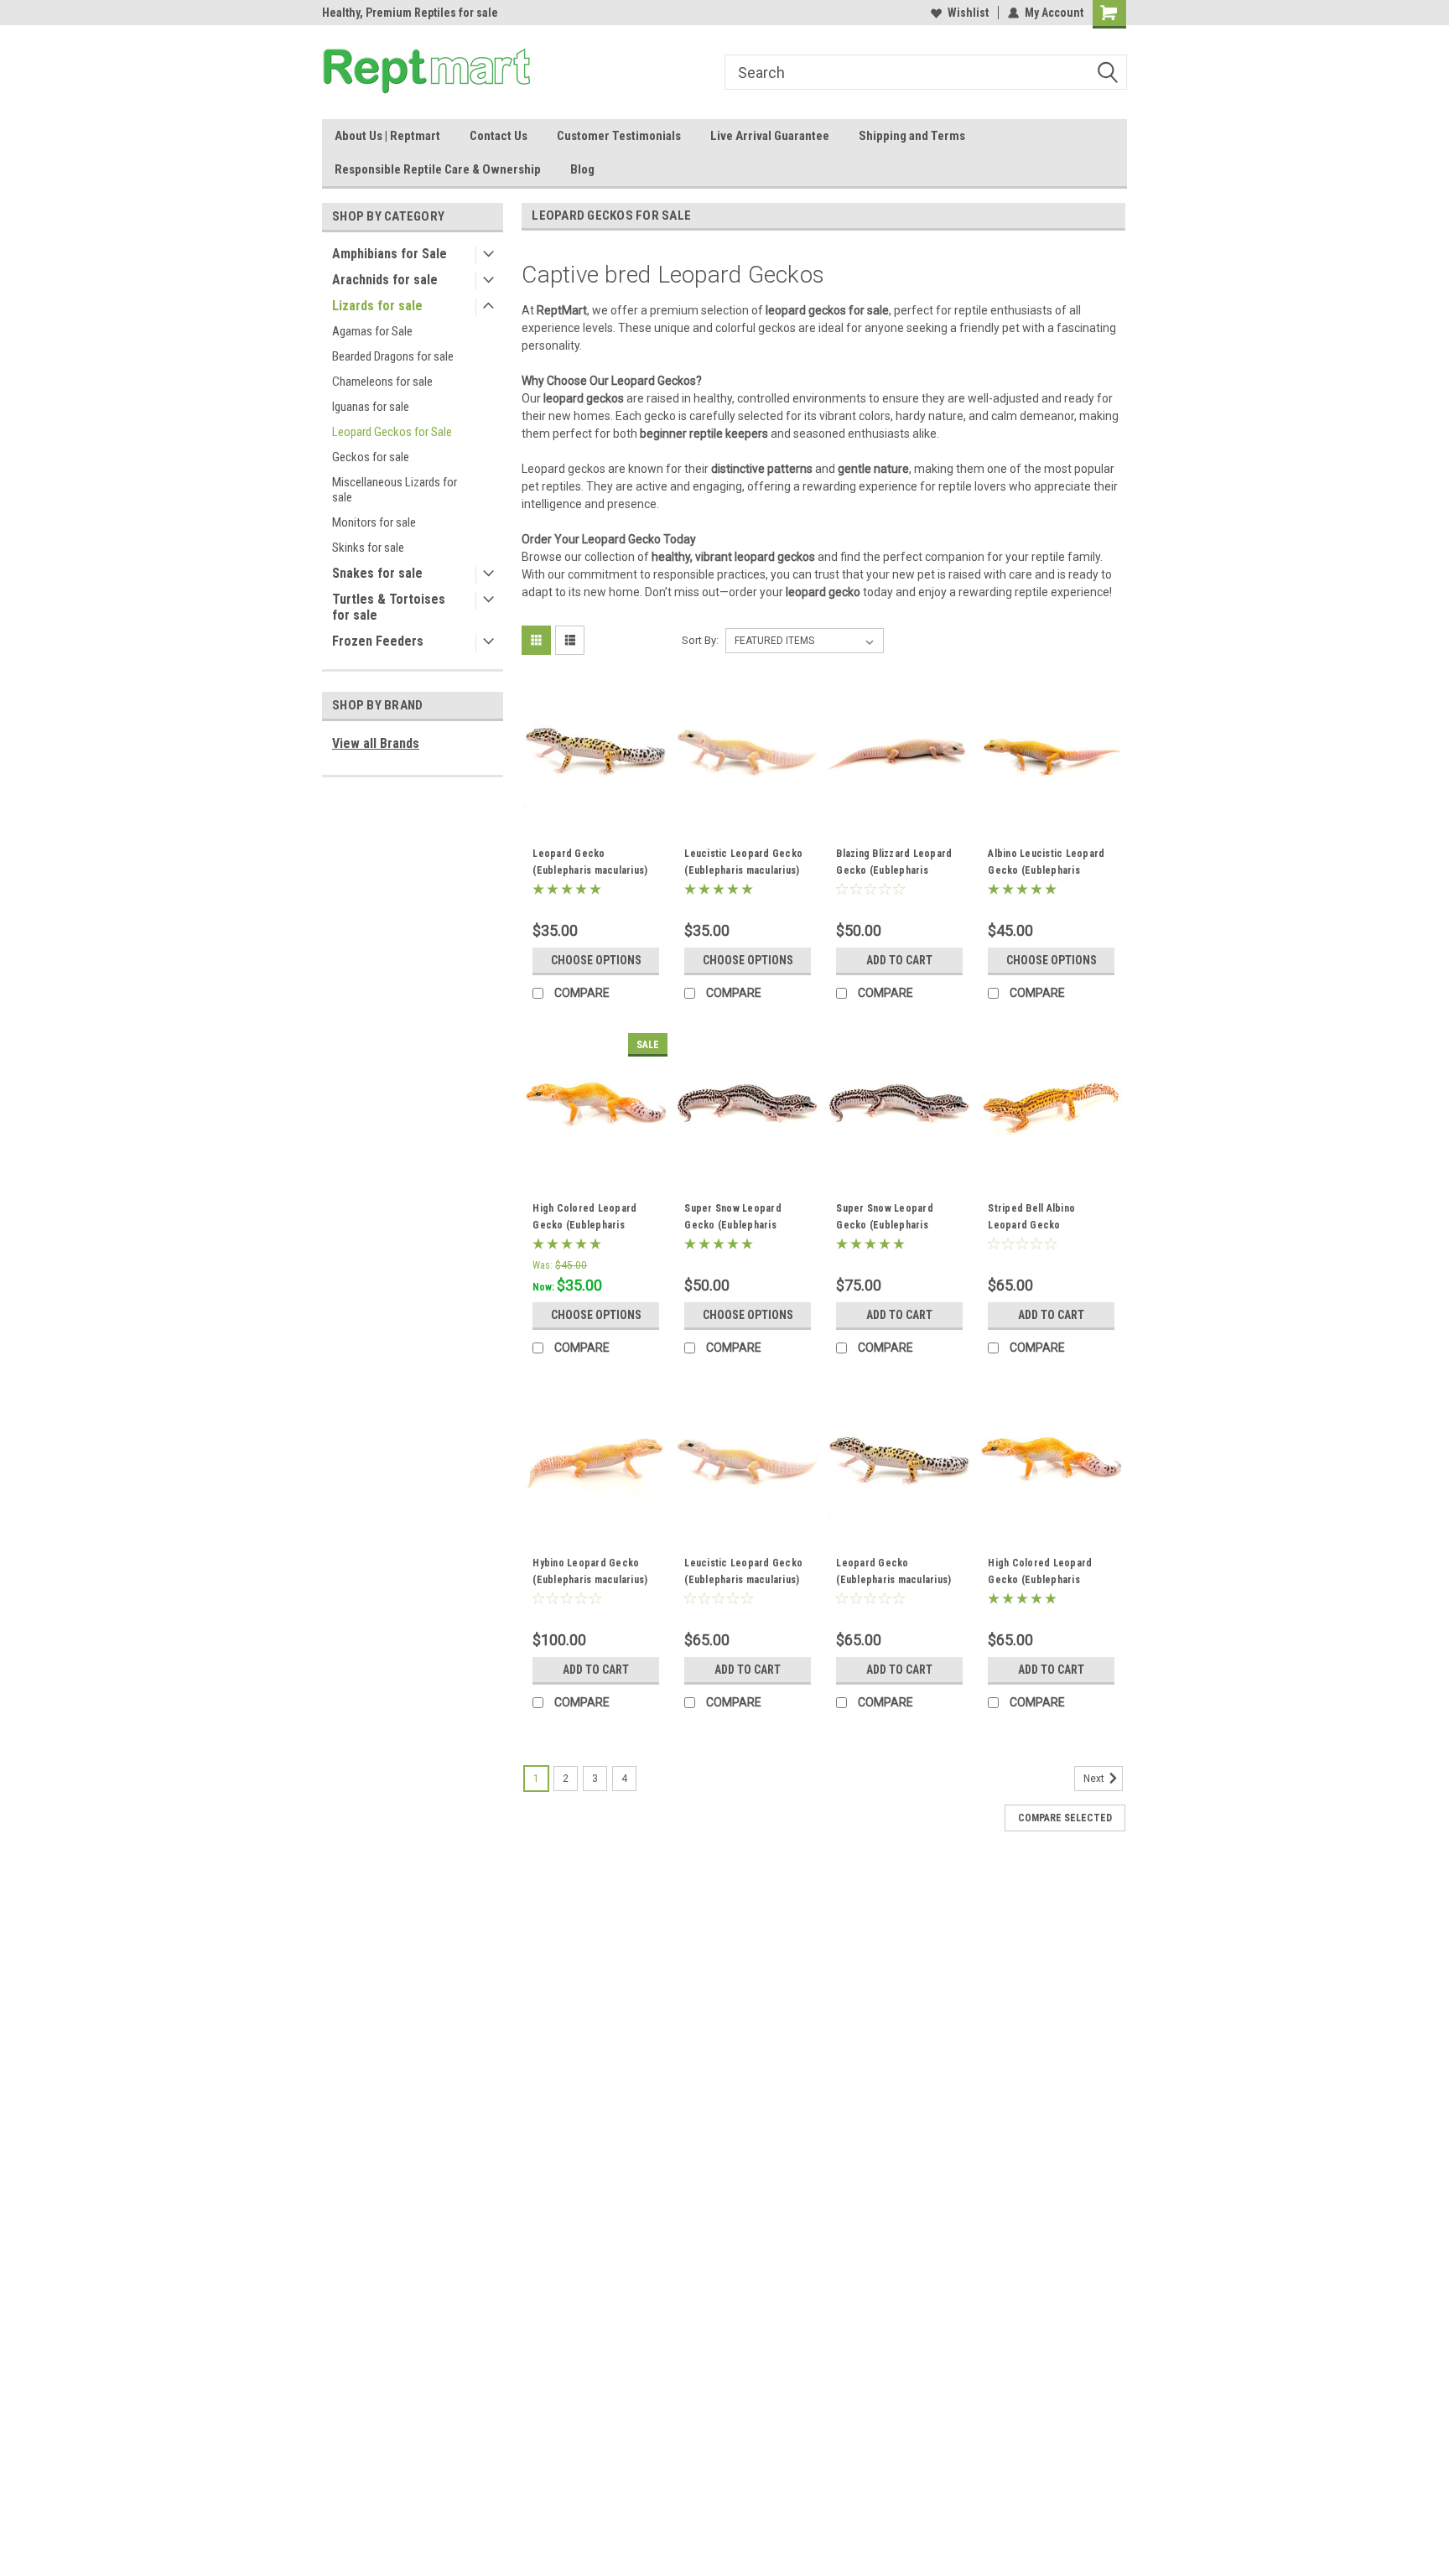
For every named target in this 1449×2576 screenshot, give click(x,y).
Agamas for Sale (372, 331)
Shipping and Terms (912, 136)
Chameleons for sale (382, 382)
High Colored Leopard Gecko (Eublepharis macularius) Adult (1040, 1580)
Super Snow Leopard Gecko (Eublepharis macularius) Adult (885, 1225)
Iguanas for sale (371, 407)
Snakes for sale (377, 573)
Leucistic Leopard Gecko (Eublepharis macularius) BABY (743, 870)
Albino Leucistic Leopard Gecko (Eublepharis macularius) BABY (1046, 870)
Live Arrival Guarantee (770, 136)
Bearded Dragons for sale (393, 356)
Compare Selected (1065, 1818)
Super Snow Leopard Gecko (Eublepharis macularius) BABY (733, 1225)
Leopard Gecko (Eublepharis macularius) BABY (590, 870)
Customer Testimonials (619, 136)
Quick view (596, 809)
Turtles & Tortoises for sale (389, 607)
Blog (582, 169)
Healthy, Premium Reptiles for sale (410, 13)
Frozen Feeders (378, 641)
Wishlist (968, 13)
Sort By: (700, 640)
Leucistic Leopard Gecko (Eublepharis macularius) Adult (743, 1580)
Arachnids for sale (385, 280)
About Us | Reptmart (387, 136)
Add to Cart (899, 960)
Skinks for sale (368, 548)
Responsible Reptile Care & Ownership (438, 169)
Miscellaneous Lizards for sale (395, 490)
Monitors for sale (374, 522)
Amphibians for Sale (390, 254)
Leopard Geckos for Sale (392, 432)
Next (1095, 1779)
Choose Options (596, 960)
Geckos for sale (371, 457)
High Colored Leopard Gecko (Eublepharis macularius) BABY (584, 1225)
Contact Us (499, 136)
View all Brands (376, 743)
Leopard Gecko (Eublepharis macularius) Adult (893, 1580)
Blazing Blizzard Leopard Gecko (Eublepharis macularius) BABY (894, 870)
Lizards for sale (377, 306)
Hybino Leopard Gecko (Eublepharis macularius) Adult (590, 1580)
